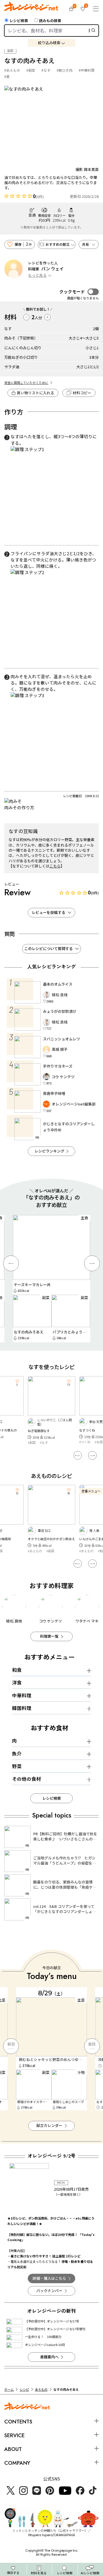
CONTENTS (18, 2422)
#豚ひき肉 (65, 70)
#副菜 (31, 70)
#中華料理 (87, 70)
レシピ (24, 2389)
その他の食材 (27, 1779)
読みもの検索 (50, 21)
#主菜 (47, 1442)
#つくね (33, 1442)
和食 (17, 1670)
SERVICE (14, 2435)
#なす (46, 70)
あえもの (41, 2389)
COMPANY (17, 2463)
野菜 (17, 1766)
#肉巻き (85, 1442)
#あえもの (12, 70)
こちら (55, 866)
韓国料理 (22, 1708)
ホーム (9, 2389)
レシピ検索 (19, 21)
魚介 (17, 1754)
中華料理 (22, 1695)
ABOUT (13, 2449)
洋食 (17, 1682)
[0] (71, 9)
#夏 (7, 76)
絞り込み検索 (49, 43)
